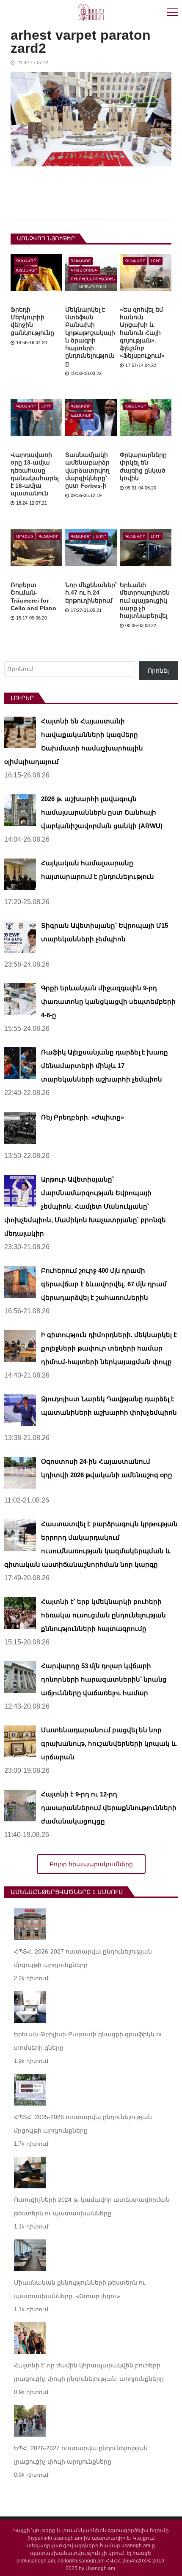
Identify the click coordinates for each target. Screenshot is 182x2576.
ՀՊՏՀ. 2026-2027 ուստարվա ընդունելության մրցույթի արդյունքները (83, 1958)
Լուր (156, 261)
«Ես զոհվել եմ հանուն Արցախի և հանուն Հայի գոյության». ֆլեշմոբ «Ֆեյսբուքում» (142, 333)
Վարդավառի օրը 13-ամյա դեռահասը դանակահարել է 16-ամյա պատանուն (35, 474)
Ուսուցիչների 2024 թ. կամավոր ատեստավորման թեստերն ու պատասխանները (92, 2206)
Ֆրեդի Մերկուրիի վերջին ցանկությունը (32, 321)
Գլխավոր (26, 261)
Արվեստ (25, 536)
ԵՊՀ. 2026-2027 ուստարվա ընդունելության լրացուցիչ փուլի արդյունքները (81, 2455)
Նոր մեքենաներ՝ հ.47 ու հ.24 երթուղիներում (91, 592)
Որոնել (158, 671)
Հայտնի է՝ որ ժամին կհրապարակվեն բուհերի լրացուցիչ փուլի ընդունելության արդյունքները (89, 2372)
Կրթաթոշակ (84, 270)
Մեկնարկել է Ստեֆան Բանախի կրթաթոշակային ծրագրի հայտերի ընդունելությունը (90, 336)
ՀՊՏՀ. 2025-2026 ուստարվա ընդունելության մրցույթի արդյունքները (83, 2124)
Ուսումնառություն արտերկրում (93, 280)
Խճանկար (26, 270)
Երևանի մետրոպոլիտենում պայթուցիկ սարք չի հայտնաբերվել (145, 600)
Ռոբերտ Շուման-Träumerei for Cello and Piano (33, 596)
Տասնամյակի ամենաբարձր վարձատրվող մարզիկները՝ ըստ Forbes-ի (87, 470)
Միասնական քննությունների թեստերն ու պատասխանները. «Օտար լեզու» (80, 2289)
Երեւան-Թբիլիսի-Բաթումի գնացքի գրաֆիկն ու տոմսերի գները (88, 2041)
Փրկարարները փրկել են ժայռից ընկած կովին (143, 466)
